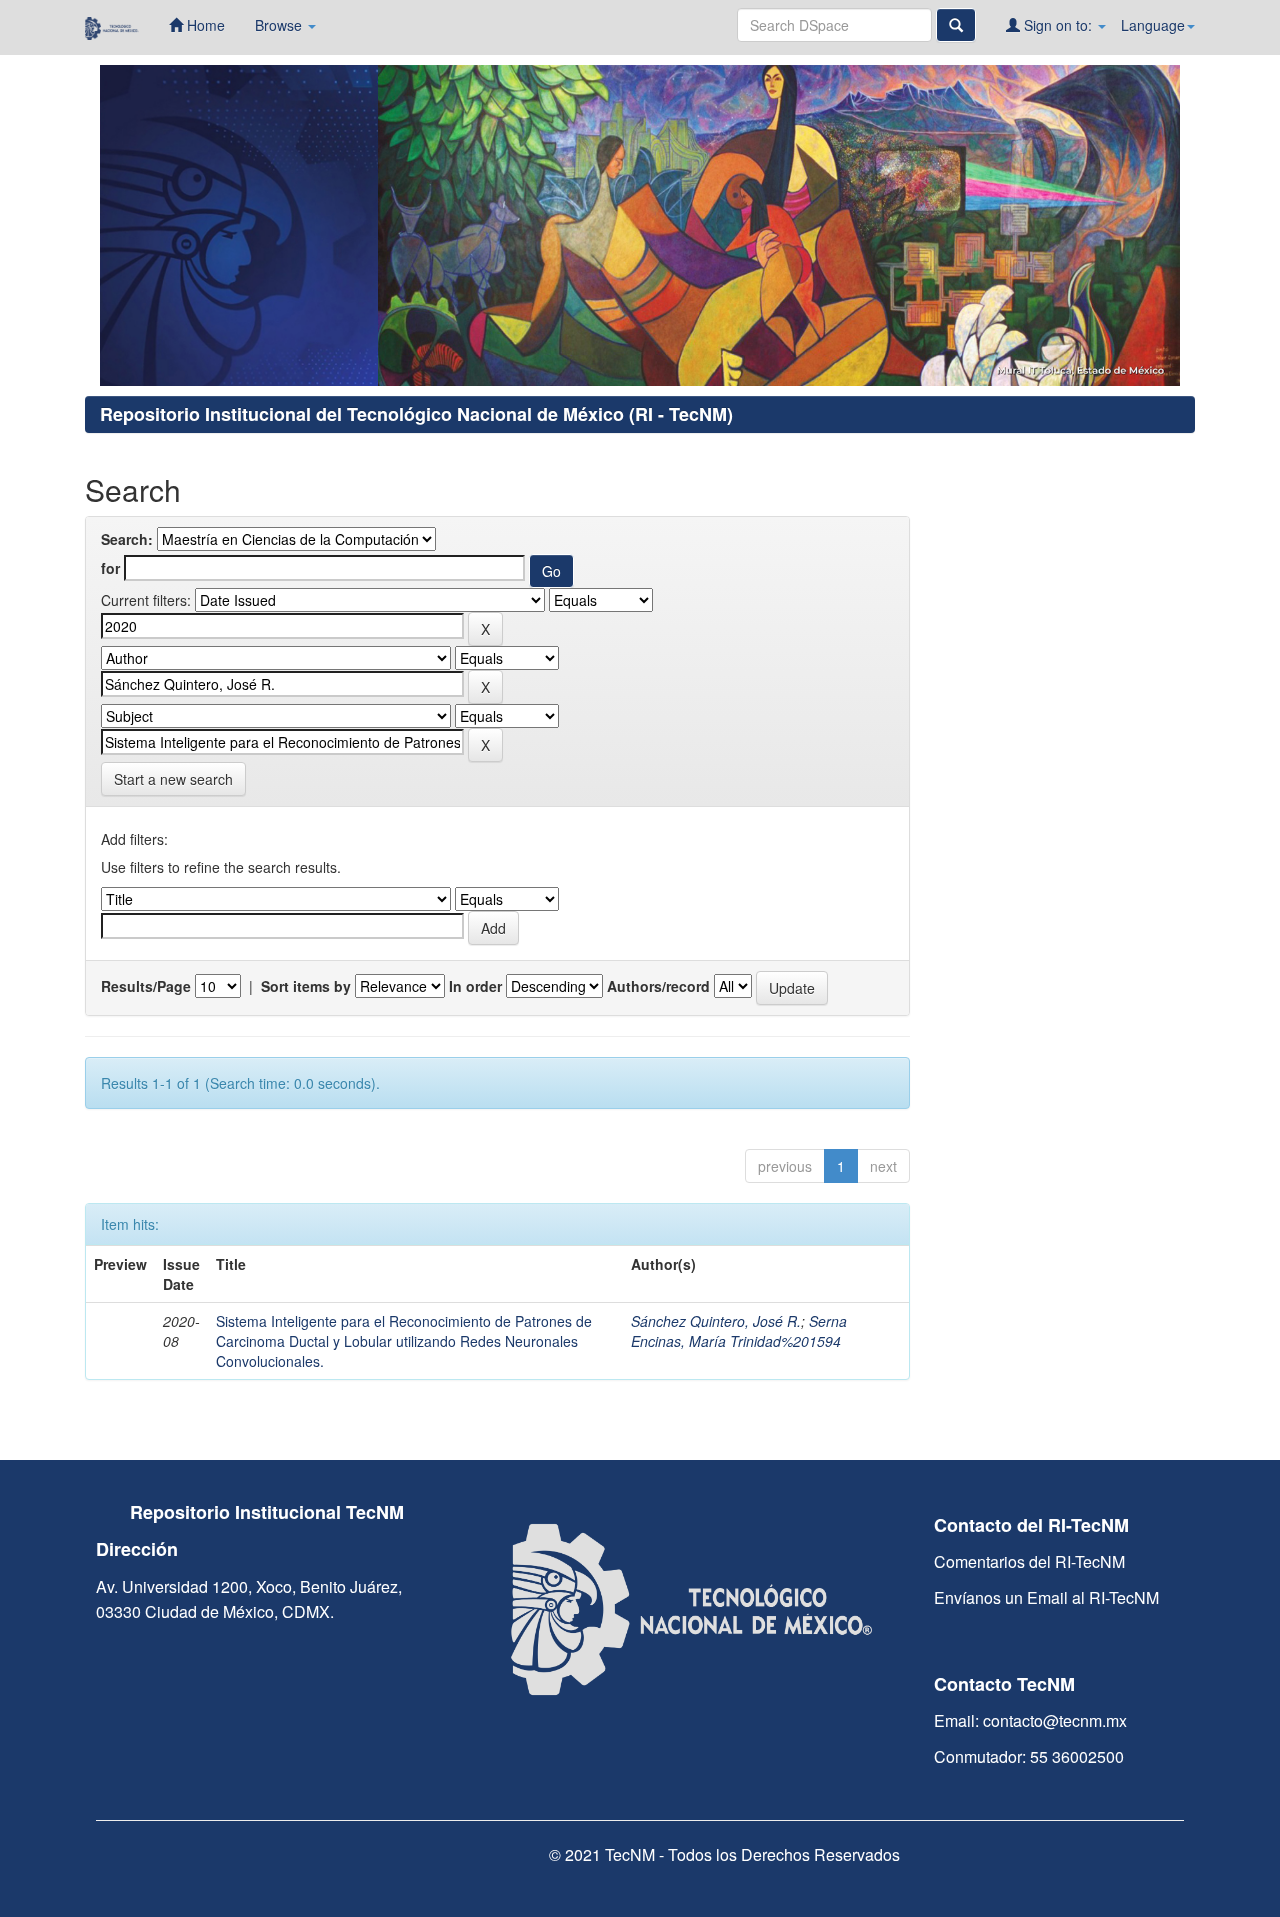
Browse (280, 25)
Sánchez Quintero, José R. (716, 1321)
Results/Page (146, 986)
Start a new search (173, 779)
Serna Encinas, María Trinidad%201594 (739, 1331)
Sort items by (306, 986)
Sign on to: (1058, 25)
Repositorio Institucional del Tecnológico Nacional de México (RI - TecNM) (416, 414)
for (110, 568)
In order (475, 986)
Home (204, 25)
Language (1153, 25)
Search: (127, 539)
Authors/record (658, 986)
